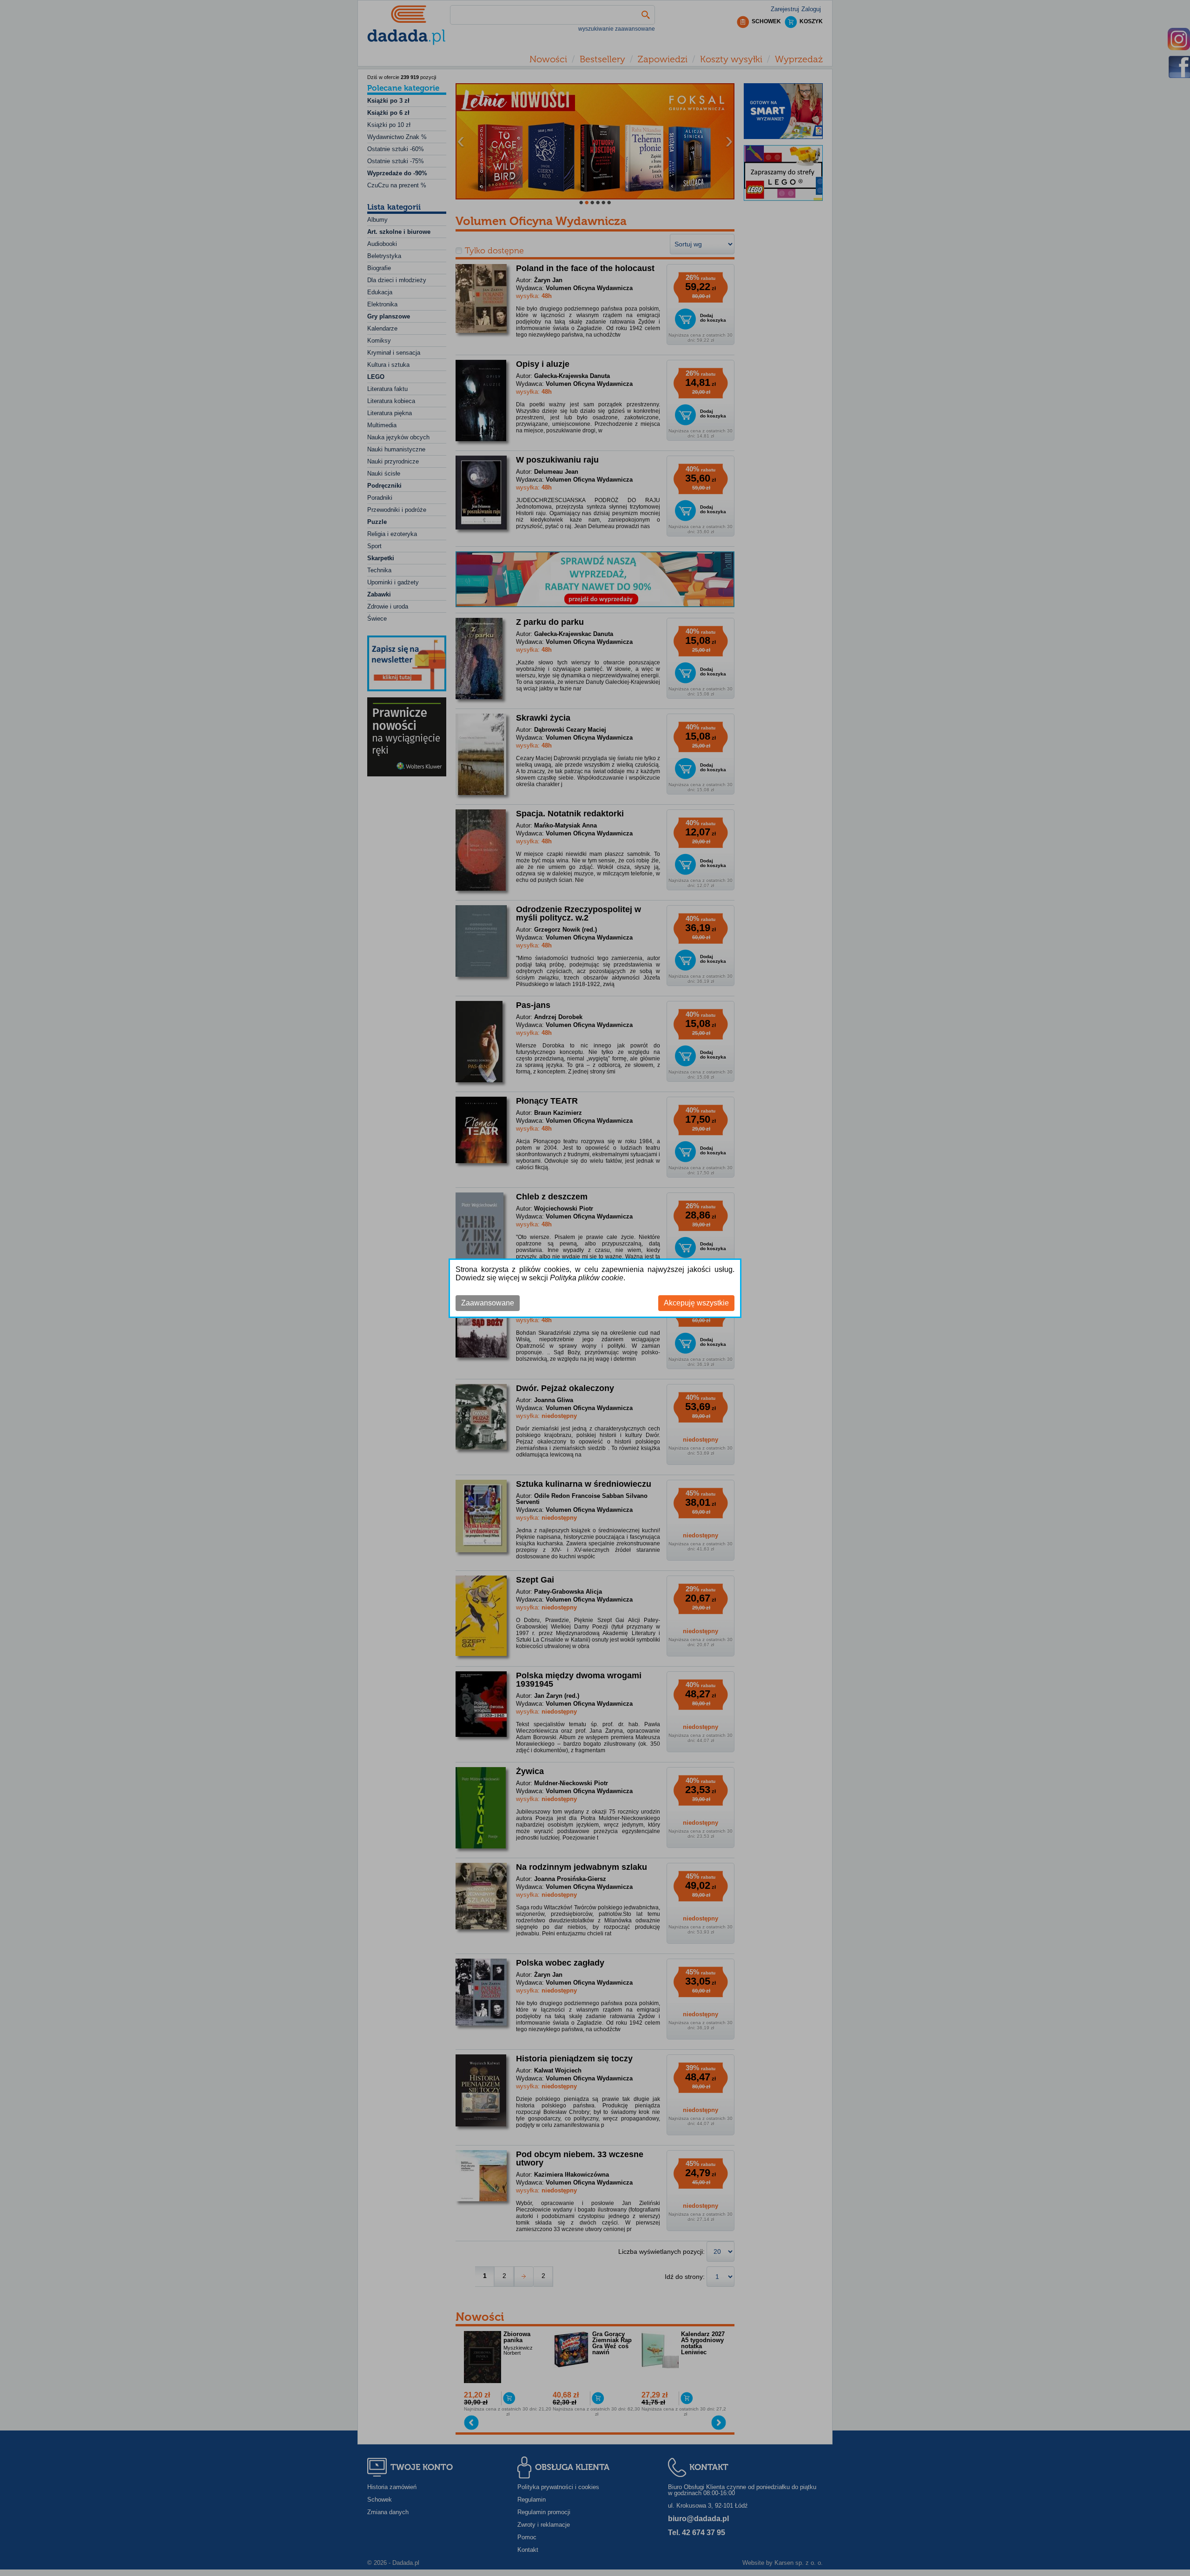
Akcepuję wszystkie (696, 1303)
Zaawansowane (488, 1303)
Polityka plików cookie (587, 1278)
